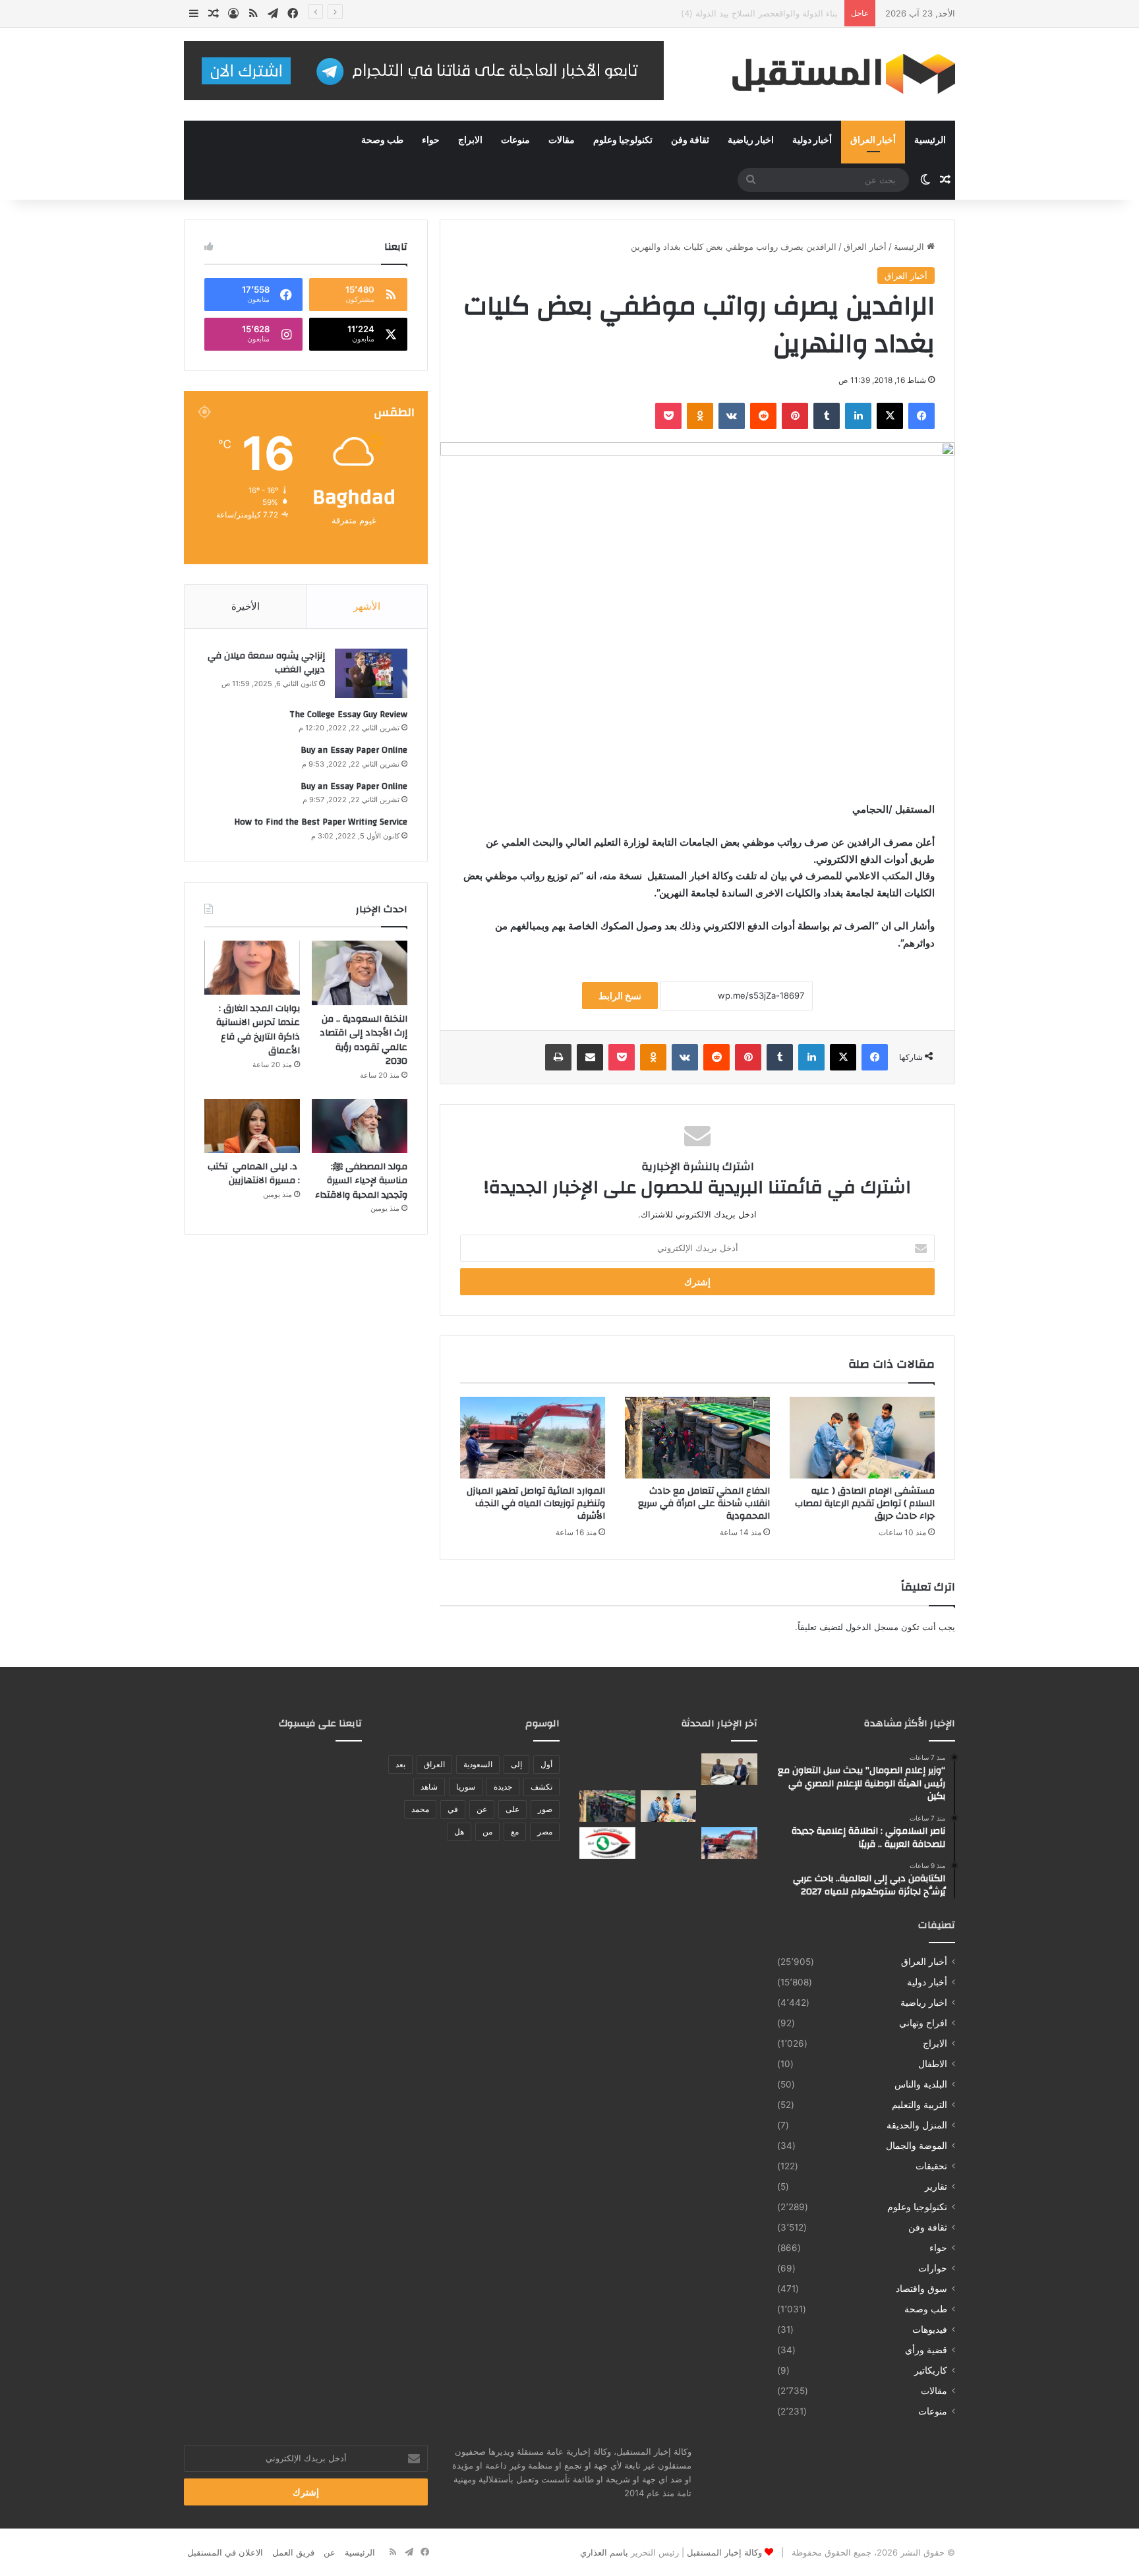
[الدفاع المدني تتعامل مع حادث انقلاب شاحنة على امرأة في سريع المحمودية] (697, 1438)
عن (482, 1809)
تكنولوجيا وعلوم (623, 140)
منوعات (515, 140)
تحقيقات (931, 2166)
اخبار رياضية (751, 140)
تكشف (541, 1787)
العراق (434, 1764)
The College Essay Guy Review (348, 715)
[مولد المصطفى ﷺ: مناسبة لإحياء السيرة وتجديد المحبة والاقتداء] (360, 1126)
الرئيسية (930, 140)
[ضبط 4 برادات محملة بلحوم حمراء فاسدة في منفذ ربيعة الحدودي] (669, 1843)
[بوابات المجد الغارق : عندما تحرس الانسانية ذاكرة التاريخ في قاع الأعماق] (252, 968)
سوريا (466, 1787)
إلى (516, 1764)
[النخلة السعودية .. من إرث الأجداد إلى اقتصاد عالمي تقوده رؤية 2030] (360, 973)
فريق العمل (293, 2552)
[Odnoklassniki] (700, 416)
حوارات (933, 2268)
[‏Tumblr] (827, 416)
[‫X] (890, 416)
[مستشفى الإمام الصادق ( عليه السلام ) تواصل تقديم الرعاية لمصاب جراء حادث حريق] (862, 1438)
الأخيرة (246, 606)
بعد (400, 1764)
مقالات (562, 140)
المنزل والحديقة (917, 2125)
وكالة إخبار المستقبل (724, 2552)
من (487, 1831)
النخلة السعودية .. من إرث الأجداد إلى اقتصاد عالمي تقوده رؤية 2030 (364, 1040)
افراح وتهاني (923, 2023)
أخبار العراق (873, 140)
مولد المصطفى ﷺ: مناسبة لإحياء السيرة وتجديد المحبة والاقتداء (361, 1181)
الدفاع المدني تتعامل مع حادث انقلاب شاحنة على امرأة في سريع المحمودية (704, 1504)
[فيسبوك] (921, 416)
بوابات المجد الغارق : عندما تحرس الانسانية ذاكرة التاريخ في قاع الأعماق (258, 1030)
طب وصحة (382, 140)
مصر (545, 1831)
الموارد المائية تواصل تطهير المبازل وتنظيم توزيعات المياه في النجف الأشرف (536, 1504)
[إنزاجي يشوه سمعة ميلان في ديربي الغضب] (371, 673)
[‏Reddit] (763, 416)
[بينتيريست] (795, 416)
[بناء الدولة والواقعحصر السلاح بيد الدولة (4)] (729, 1806)
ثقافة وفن (690, 140)
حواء (431, 140)
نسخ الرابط (620, 996)
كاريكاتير (931, 2370)
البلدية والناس (921, 2084)
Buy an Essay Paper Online (354, 750)
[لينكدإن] (858, 416)
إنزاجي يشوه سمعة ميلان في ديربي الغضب (266, 663)
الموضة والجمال (917, 2146)
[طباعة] (558, 1057)
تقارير (936, 2186)
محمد (420, 1809)
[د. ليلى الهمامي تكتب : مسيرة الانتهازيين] (252, 1126)
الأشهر (367, 606)
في (453, 1809)
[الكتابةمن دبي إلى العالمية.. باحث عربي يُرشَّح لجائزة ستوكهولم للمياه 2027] (607, 1769)
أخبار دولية (812, 140)
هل (459, 1831)
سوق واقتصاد (921, 2289)
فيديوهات (930, 2329)
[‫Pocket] (668, 416)
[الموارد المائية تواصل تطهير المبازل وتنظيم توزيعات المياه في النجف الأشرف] (533, 1438)
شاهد (429, 1787)
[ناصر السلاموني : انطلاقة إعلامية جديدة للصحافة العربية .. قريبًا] (669, 1769)
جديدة (503, 1787)
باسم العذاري (604, 2552)
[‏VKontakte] (732, 416)
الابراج (470, 140)
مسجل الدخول (872, 1627)
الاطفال (933, 2064)
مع (515, 1831)
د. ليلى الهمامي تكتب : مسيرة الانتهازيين (254, 1174)
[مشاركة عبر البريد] (590, 1057)
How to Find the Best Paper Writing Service (321, 822)
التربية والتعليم (920, 2105)
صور (545, 1809)
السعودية (478, 1764)
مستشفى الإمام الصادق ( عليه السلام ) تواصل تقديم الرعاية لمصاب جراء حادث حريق (682, 13)
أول (546, 1764)
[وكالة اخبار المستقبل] (833, 74)
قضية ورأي (926, 2350)
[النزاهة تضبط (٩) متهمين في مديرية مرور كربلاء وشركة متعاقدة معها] (607, 1843)
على (512, 1809)
